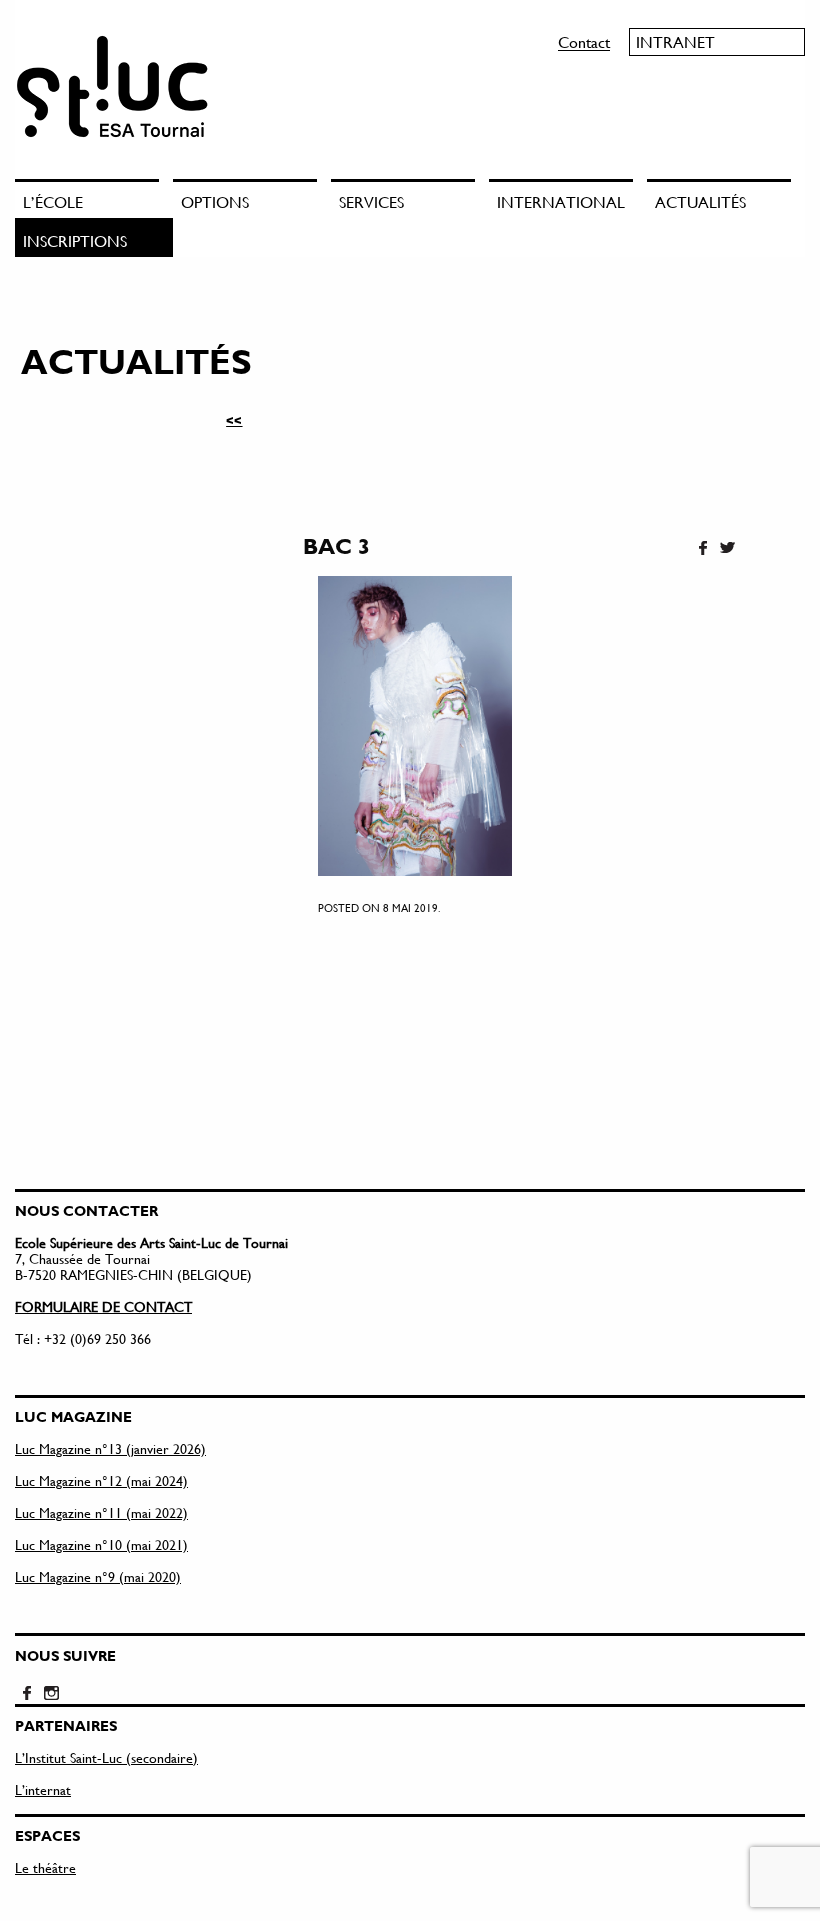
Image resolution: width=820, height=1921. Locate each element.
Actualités (700, 201)
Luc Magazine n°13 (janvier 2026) (110, 1448)
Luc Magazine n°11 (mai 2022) (101, 1512)
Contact (584, 41)
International (561, 201)
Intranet (675, 41)
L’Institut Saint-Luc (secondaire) (106, 1757)
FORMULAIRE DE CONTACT (103, 1306)
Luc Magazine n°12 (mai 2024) (101, 1480)
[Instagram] (51, 1694)
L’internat (43, 1789)
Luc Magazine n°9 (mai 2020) (98, 1576)
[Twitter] (727, 549)
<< (234, 420)
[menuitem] (94, 198)
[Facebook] (703, 549)
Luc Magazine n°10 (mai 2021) (101, 1544)
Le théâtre (45, 1867)
